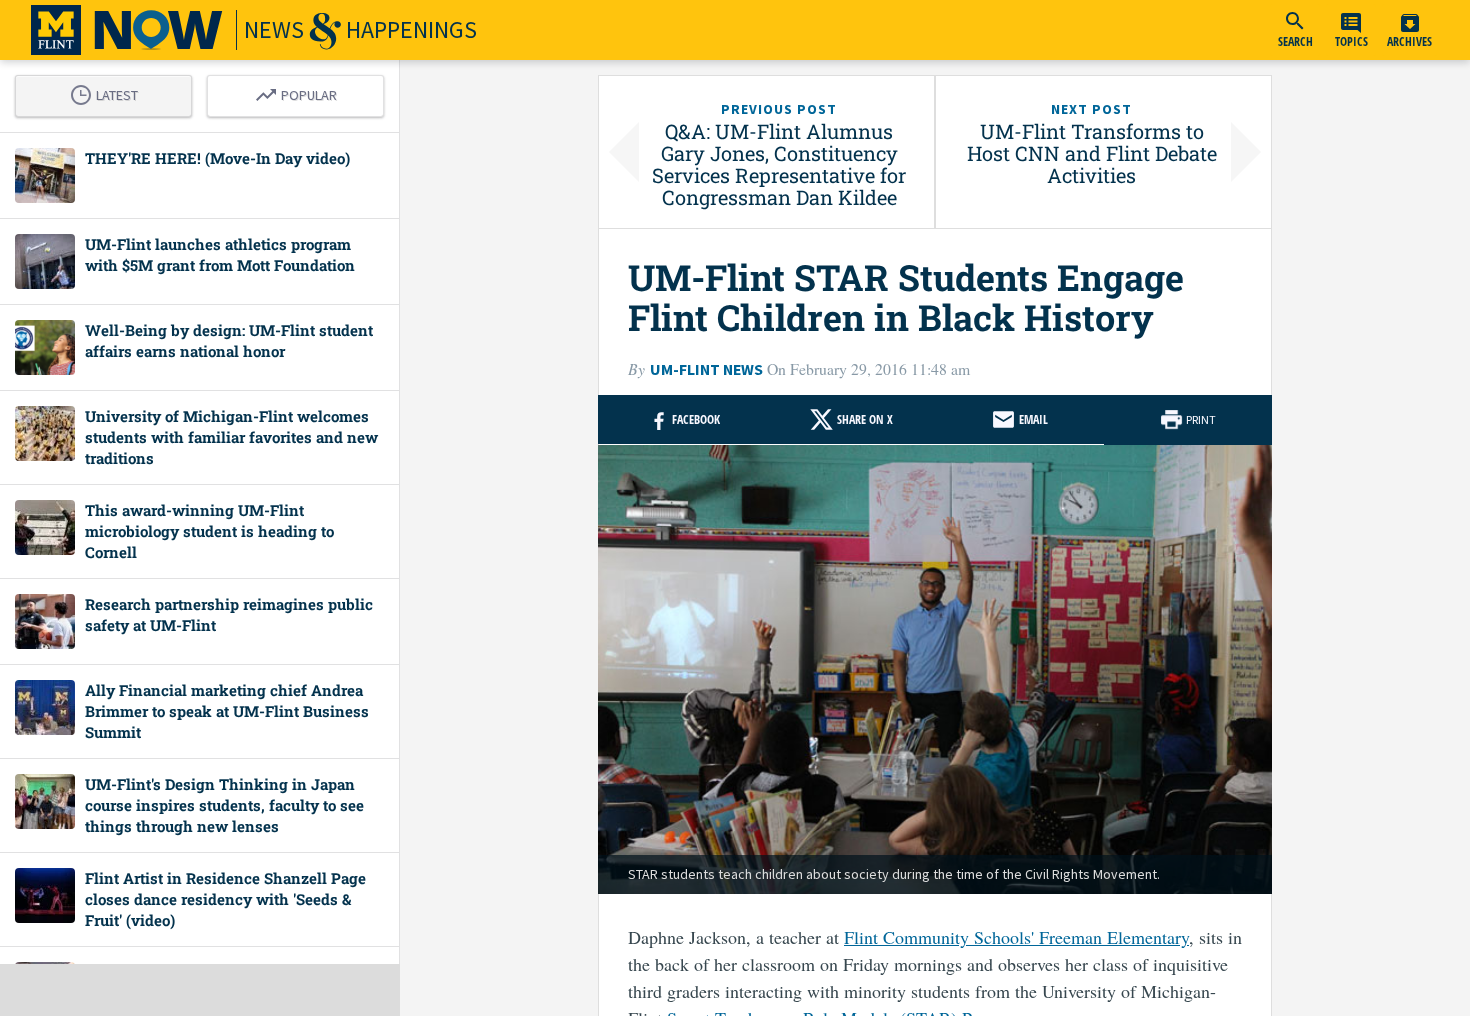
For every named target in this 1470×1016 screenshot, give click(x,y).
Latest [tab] (109, 92)
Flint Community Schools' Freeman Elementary (1016, 937)
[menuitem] (1295, 30)
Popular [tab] (301, 92)
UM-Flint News (706, 369)
